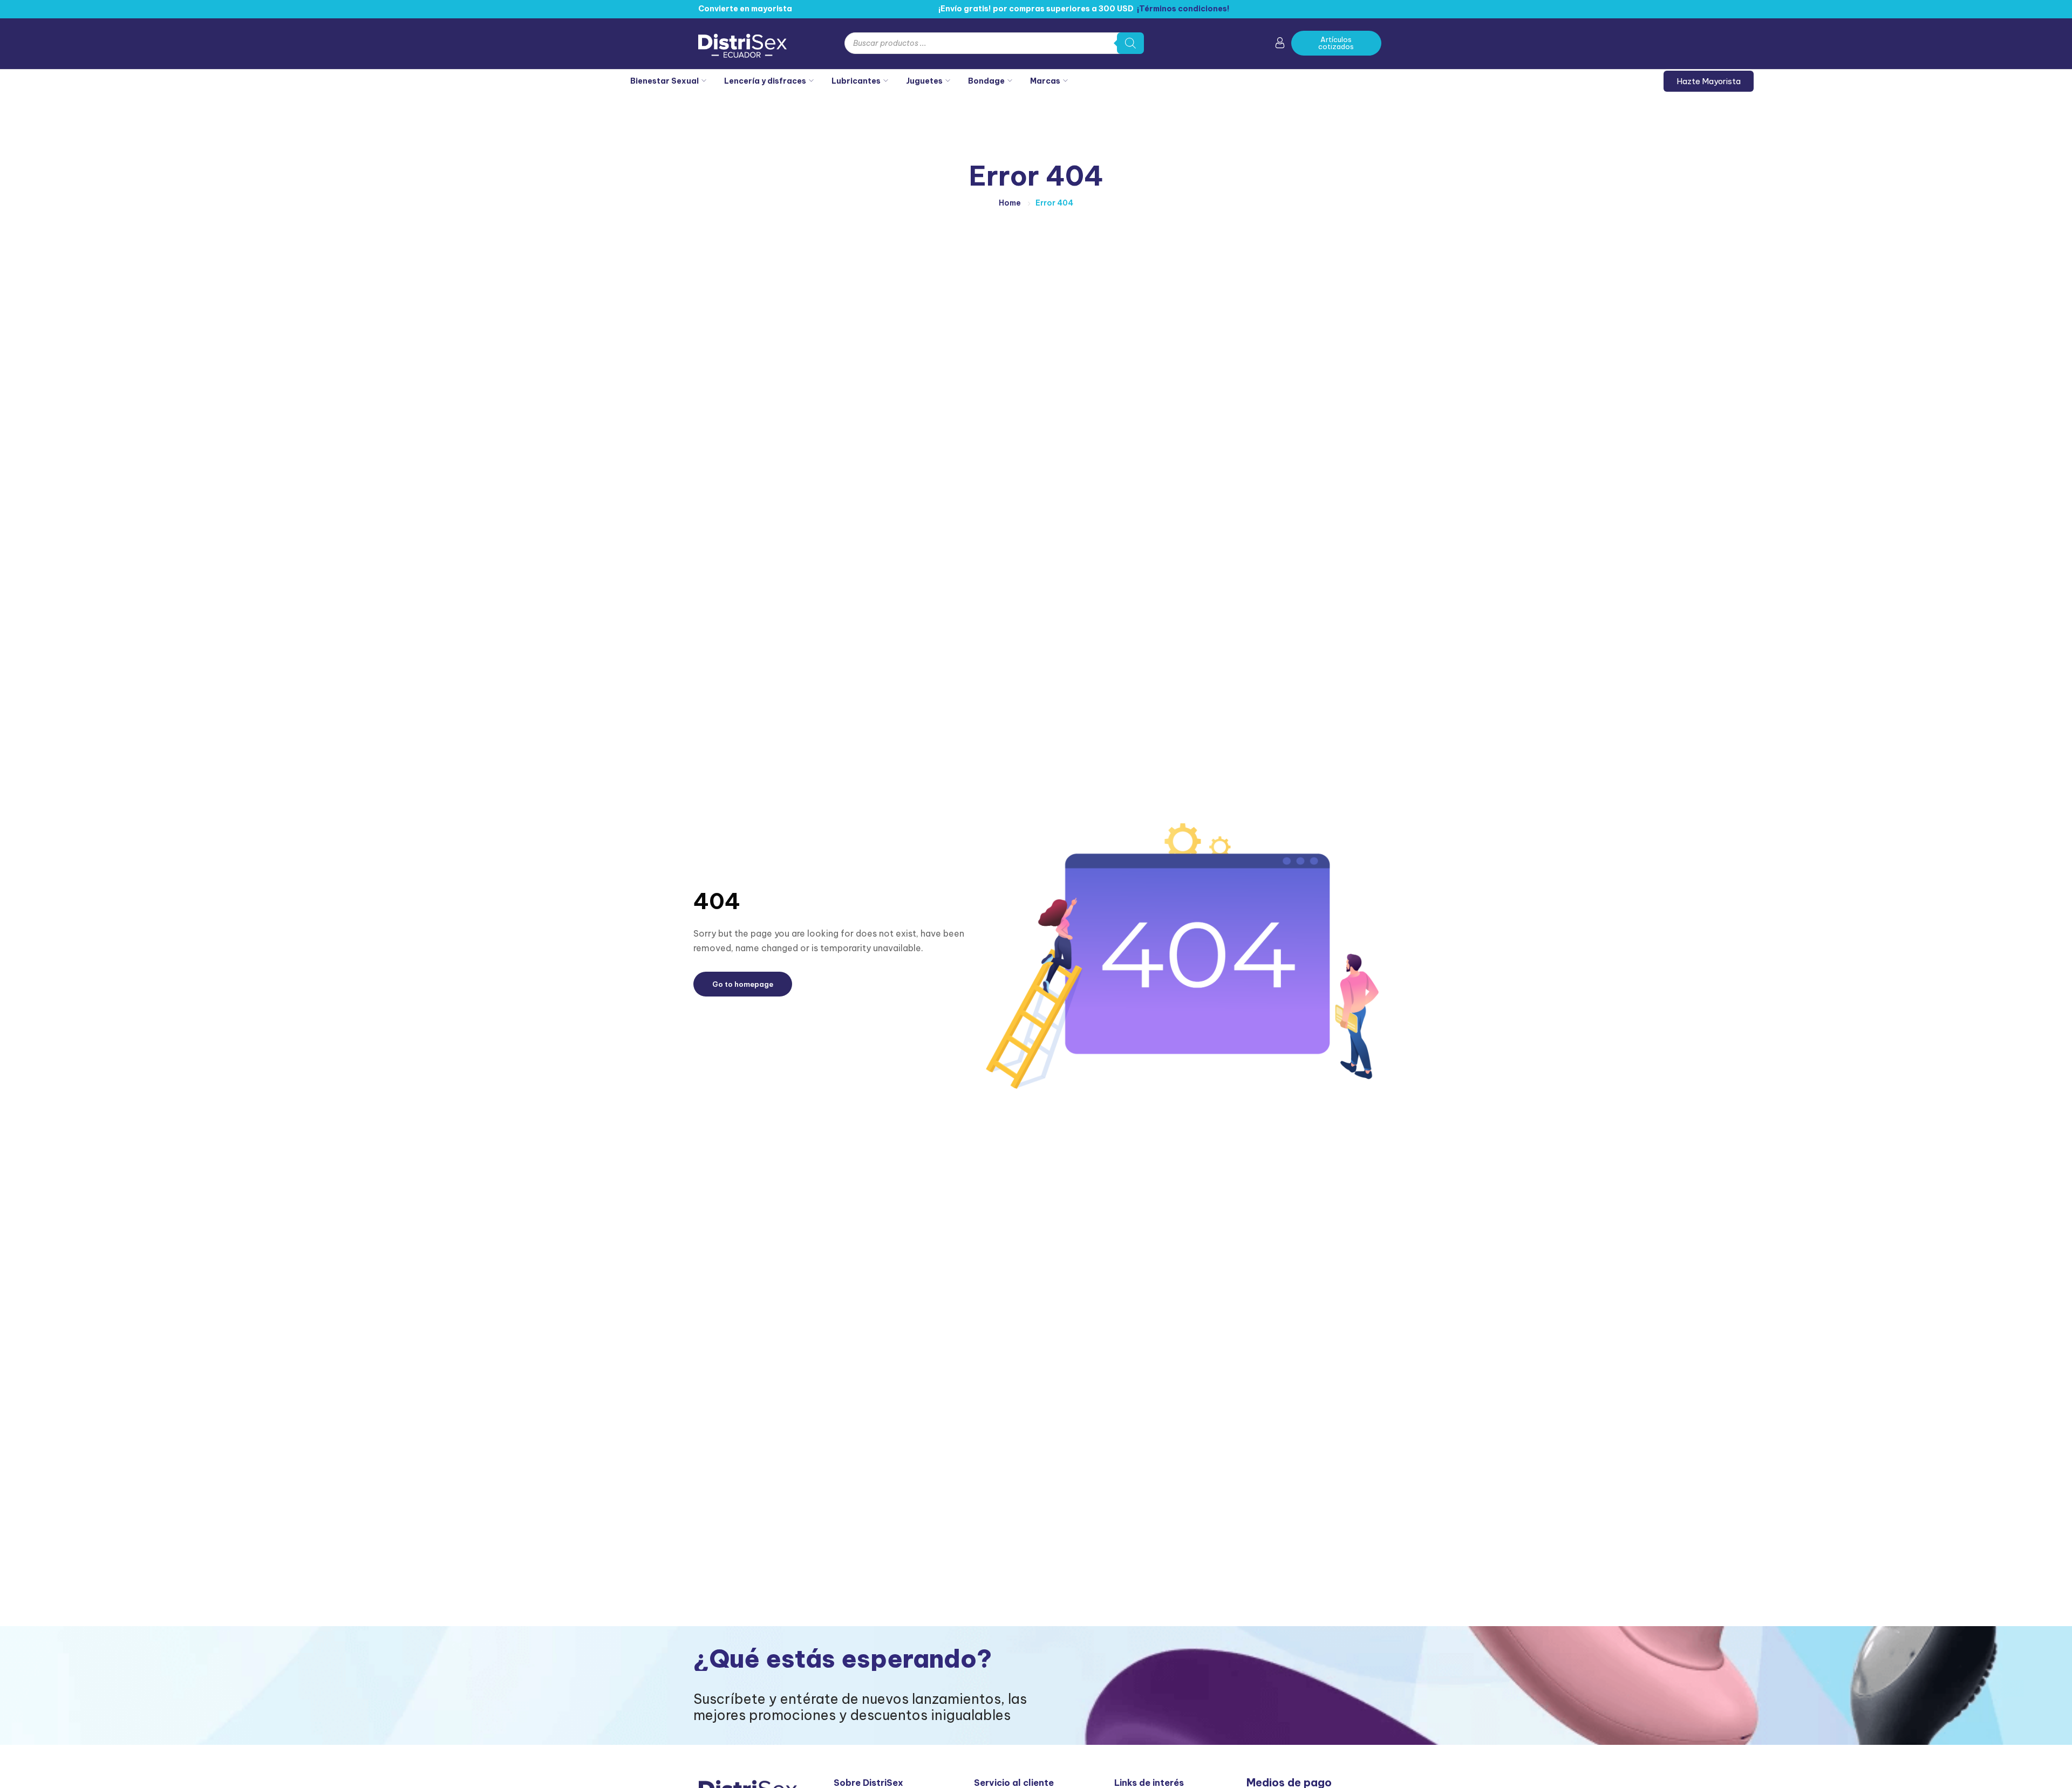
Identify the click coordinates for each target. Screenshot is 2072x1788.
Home (1010, 203)
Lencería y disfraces (765, 81)
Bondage (986, 81)
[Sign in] (1280, 45)
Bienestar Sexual (664, 81)
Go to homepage (743, 984)
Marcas (1045, 81)
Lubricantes (856, 81)
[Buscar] (1130, 43)
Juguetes (924, 81)
